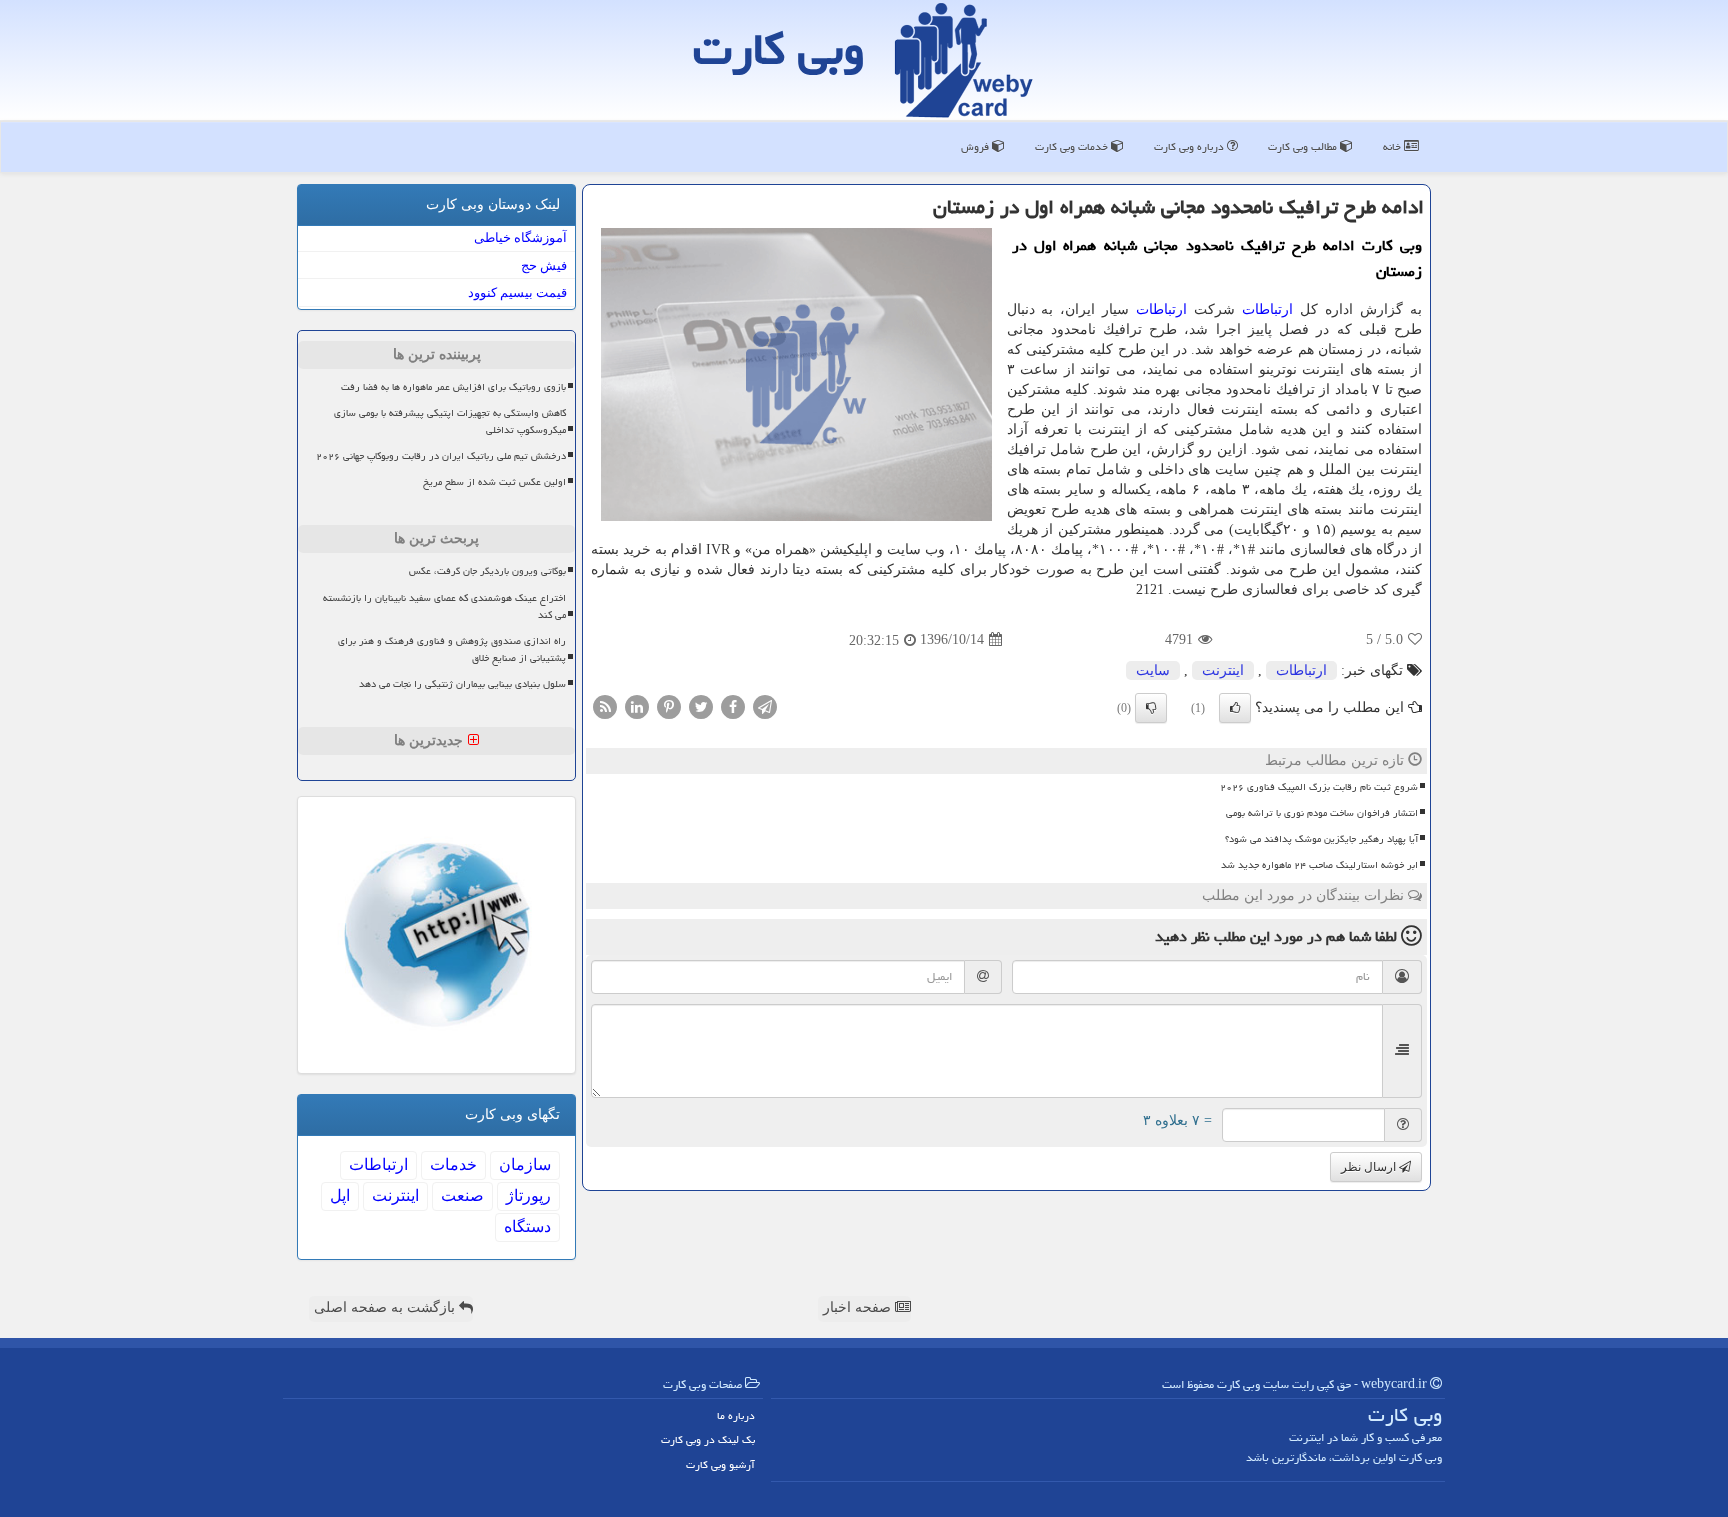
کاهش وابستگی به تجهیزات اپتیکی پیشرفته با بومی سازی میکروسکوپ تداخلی (450, 421)
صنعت (462, 1195)
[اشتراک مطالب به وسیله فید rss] (605, 705)
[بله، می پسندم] (1235, 708)
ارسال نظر (1370, 1167)
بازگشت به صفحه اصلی (386, 1307)
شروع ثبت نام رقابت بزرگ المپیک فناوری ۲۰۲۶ (1319, 787)
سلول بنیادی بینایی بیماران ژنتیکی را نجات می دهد (462, 684)
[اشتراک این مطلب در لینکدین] (637, 705)
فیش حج (544, 265)
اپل (340, 1195)
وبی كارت (779, 49)
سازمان (525, 1164)
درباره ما (736, 1415)
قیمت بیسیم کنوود (517, 292)
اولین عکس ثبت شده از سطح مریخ (494, 482)
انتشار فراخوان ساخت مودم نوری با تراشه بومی (1322, 813)
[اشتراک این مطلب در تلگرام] (765, 705)
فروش (976, 146)
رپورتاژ (528, 1195)
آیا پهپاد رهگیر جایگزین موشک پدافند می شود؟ (1321, 839)
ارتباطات (1267, 309)
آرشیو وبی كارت (720, 1464)
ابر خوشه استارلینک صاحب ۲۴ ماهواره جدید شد (1319, 865)
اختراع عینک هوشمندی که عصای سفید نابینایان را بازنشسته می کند (444, 606)
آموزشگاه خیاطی (520, 237)
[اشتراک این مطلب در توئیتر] (701, 705)
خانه (1393, 146)
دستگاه (527, 1226)
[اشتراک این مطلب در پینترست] (669, 705)
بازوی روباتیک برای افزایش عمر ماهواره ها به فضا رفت (453, 387)
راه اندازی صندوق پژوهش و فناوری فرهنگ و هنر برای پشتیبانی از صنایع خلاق (452, 649)
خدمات (453, 1164)
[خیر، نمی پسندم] (1151, 708)
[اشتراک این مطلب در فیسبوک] (733, 705)
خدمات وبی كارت (1073, 146)
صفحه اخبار (859, 1307)
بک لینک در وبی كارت (708, 1439)
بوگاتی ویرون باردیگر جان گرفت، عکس (487, 571)
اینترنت (1223, 670)
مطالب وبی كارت (1304, 146)
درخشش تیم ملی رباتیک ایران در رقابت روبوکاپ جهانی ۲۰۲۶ (441, 456)
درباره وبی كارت (1190, 146)
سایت (1153, 670)
